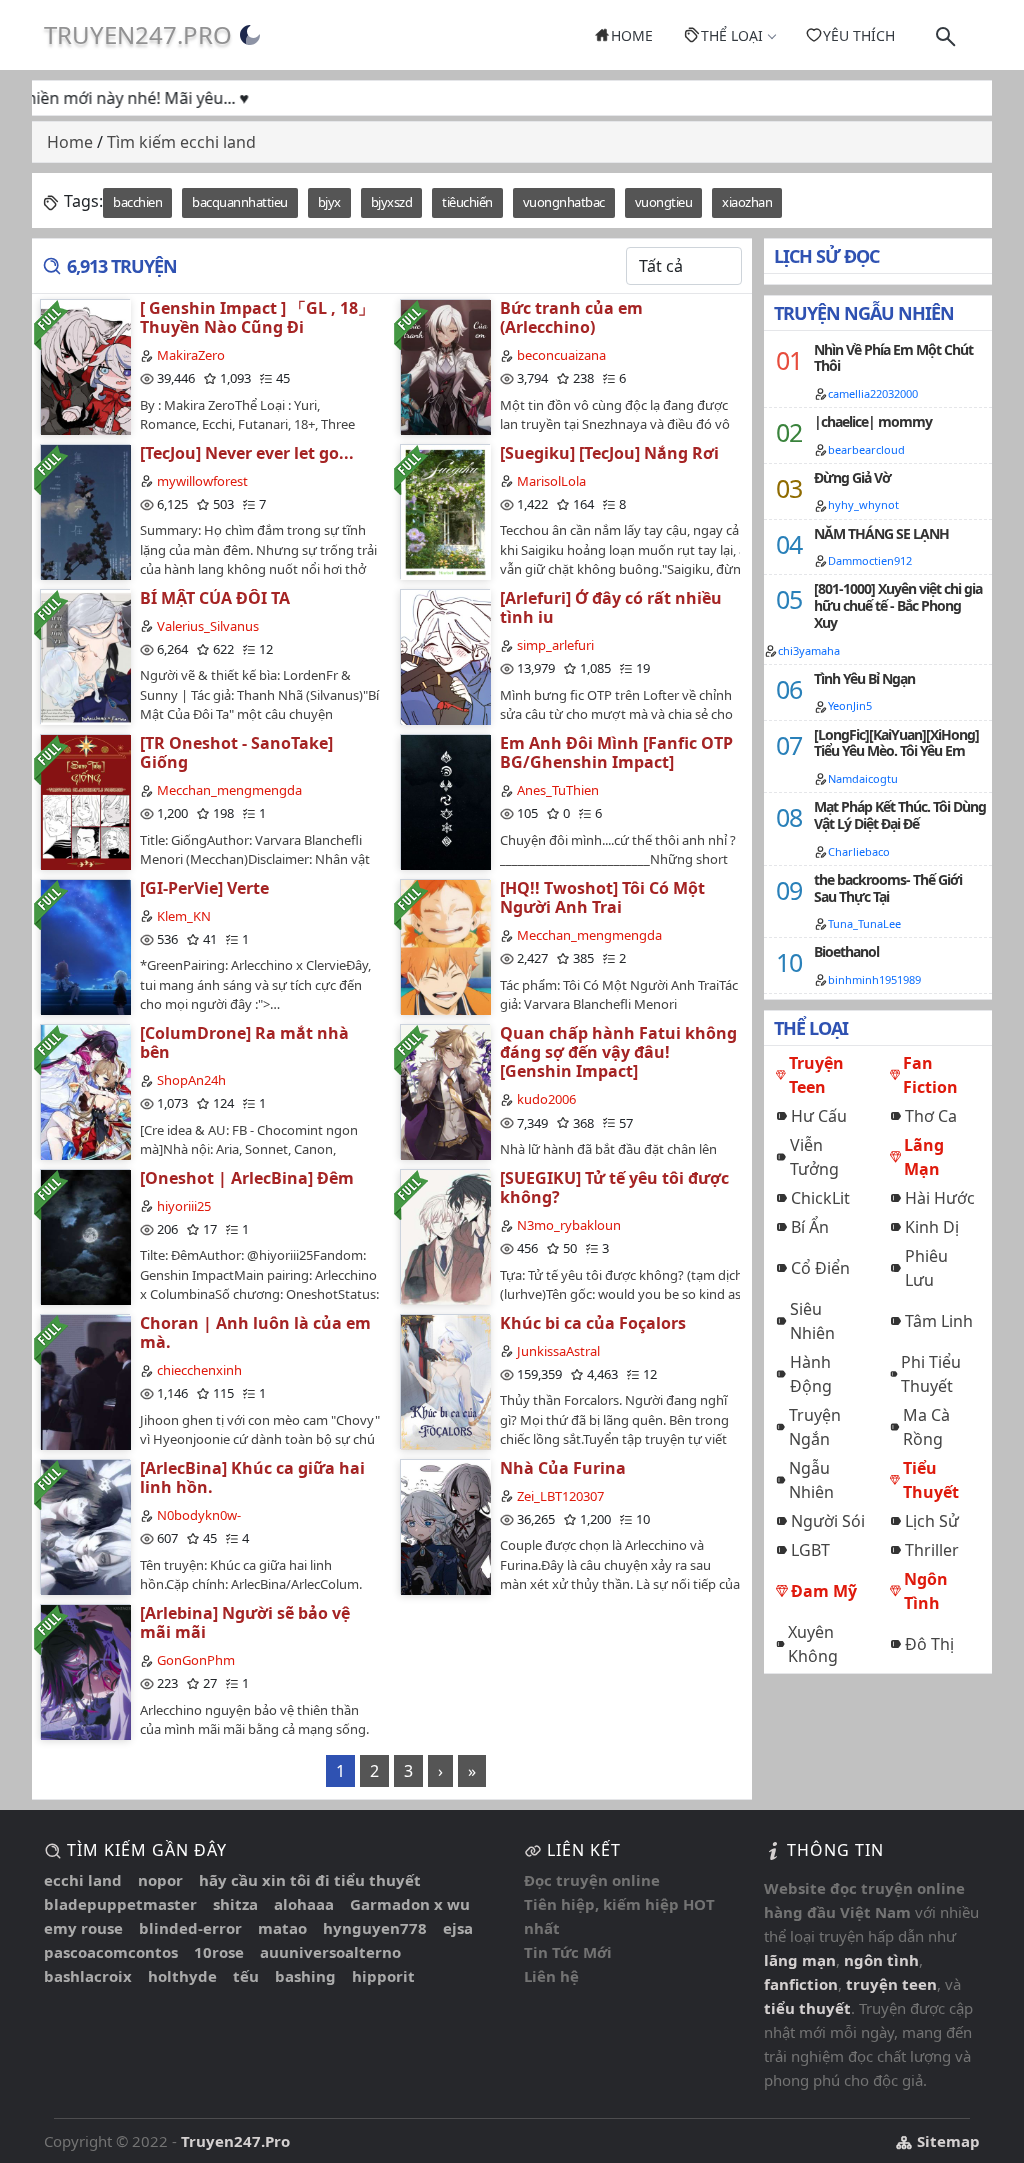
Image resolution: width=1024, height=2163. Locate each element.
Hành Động (811, 1374)
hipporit (383, 1976)
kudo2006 (546, 1099)
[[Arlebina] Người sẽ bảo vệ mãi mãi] (85, 1671)
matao (282, 1928)
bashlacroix (88, 1976)
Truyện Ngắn (815, 1427)
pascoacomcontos (111, 1952)
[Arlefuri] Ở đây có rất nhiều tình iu (611, 607)
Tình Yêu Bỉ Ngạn (864, 678)
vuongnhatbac (564, 202)
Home (632, 35)
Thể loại (732, 35)
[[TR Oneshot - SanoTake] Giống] (85, 801)
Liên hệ (551, 1976)
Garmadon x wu (410, 1904)
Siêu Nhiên (812, 1321)
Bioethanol (846, 951)
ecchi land (83, 1880)
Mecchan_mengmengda (229, 790)
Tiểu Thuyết (931, 1480)
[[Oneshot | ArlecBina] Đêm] (85, 1236)
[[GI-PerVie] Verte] (85, 946)
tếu (246, 1976)
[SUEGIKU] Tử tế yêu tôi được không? (614, 1187)
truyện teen (891, 1984)
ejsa (458, 1928)
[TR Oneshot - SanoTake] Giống (236, 752)
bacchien (137, 202)
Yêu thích (859, 35)
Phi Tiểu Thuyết (931, 1374)
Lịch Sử (932, 1521)
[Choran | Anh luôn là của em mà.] (85, 1381)
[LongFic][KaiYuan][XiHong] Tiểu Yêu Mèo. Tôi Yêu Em (896, 743)
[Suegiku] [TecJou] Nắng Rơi (609, 453)
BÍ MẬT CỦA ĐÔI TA (215, 598)
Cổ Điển (820, 1268)
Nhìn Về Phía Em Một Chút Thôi (893, 358)
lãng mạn (800, 1960)
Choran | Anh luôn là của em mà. (255, 1332)
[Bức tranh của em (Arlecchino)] (445, 366)
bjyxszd (392, 202)
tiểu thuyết (807, 2008)
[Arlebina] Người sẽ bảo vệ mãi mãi (245, 1622)
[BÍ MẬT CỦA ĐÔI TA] (85, 656)
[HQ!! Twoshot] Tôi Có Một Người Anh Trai (602, 897)
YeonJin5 (850, 705)
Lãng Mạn (924, 1157)
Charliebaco (859, 851)
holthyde (182, 1976)
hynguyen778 (375, 1928)
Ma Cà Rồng (926, 1427)
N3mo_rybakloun (569, 1225)
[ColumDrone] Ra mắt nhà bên (244, 1042)
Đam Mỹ (824, 1591)
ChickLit (820, 1198)
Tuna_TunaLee (864, 923)
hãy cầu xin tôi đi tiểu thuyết (310, 1880)
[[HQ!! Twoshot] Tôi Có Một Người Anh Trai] (445, 946)
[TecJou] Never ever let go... (247, 453)
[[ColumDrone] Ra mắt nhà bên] (85, 1091)
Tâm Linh (939, 1321)
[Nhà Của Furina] (445, 1526)
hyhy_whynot (863, 504)
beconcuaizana (561, 355)
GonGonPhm (196, 1660)
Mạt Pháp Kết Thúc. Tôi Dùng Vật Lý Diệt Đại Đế (900, 815)
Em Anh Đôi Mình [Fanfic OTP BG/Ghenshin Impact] (616, 752)
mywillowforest (202, 481)
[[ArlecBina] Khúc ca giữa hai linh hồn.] (85, 1526)
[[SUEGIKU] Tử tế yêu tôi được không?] (445, 1236)
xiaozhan (747, 202)
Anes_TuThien (558, 790)
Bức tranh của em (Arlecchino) (571, 317)
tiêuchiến (467, 202)
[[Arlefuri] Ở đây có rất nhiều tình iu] (445, 656)
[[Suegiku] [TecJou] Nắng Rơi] (445, 511)
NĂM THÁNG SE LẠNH (881, 533)
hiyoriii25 (184, 1206)
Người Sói (828, 1521)
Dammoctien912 (870, 560)
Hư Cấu (819, 1116)
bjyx (329, 202)
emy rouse (83, 1928)
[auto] (250, 35)
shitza (235, 1904)
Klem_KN (184, 916)
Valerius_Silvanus (208, 626)
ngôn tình (881, 1960)
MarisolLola (551, 481)
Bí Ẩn (810, 1227)
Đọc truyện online (592, 1880)
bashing (305, 1976)
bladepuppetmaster (120, 1904)
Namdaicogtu (863, 778)
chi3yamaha (809, 650)
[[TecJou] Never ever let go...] (85, 511)
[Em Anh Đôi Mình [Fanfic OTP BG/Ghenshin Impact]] (445, 801)
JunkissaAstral (558, 1351)
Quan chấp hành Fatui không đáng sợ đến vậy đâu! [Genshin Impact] (618, 1052)
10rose (219, 1952)
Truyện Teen (816, 1075)
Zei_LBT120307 (560, 1496)
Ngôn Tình (926, 1591)
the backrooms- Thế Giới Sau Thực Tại (888, 888)
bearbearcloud (866, 449)
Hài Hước (940, 1198)
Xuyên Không (813, 1644)
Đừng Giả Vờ (852, 477)
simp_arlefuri (555, 645)
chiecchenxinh (199, 1370)
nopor (160, 1880)
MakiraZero (191, 355)
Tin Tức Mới (568, 1952)
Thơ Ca (931, 1116)
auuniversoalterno (330, 1952)
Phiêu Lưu (926, 1268)
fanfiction (801, 1984)
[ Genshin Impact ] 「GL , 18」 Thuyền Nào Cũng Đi (257, 317)
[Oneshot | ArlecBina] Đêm (247, 1178)
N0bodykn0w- (199, 1515)
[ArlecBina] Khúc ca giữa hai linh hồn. (252, 1477)
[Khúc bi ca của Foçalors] (445, 1381)
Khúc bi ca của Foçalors (593, 1323)
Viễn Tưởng (814, 1157)
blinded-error (190, 1928)
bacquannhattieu (240, 202)
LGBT (810, 1550)
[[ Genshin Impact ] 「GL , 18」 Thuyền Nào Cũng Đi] (85, 366)
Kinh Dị (932, 1227)
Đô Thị (929, 1644)
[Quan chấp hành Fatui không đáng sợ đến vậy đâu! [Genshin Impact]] (445, 1091)
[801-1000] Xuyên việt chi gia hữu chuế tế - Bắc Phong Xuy (898, 605)
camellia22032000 (873, 393)
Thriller (932, 1550)
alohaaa (304, 1904)
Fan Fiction (930, 1075)
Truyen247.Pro (138, 34)
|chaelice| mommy (873, 421)
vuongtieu (664, 202)
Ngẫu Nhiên (811, 1480)
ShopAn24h (191, 1080)
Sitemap (946, 2141)
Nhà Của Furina (563, 1468)
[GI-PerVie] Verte (204, 888)
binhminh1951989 (874, 979)
